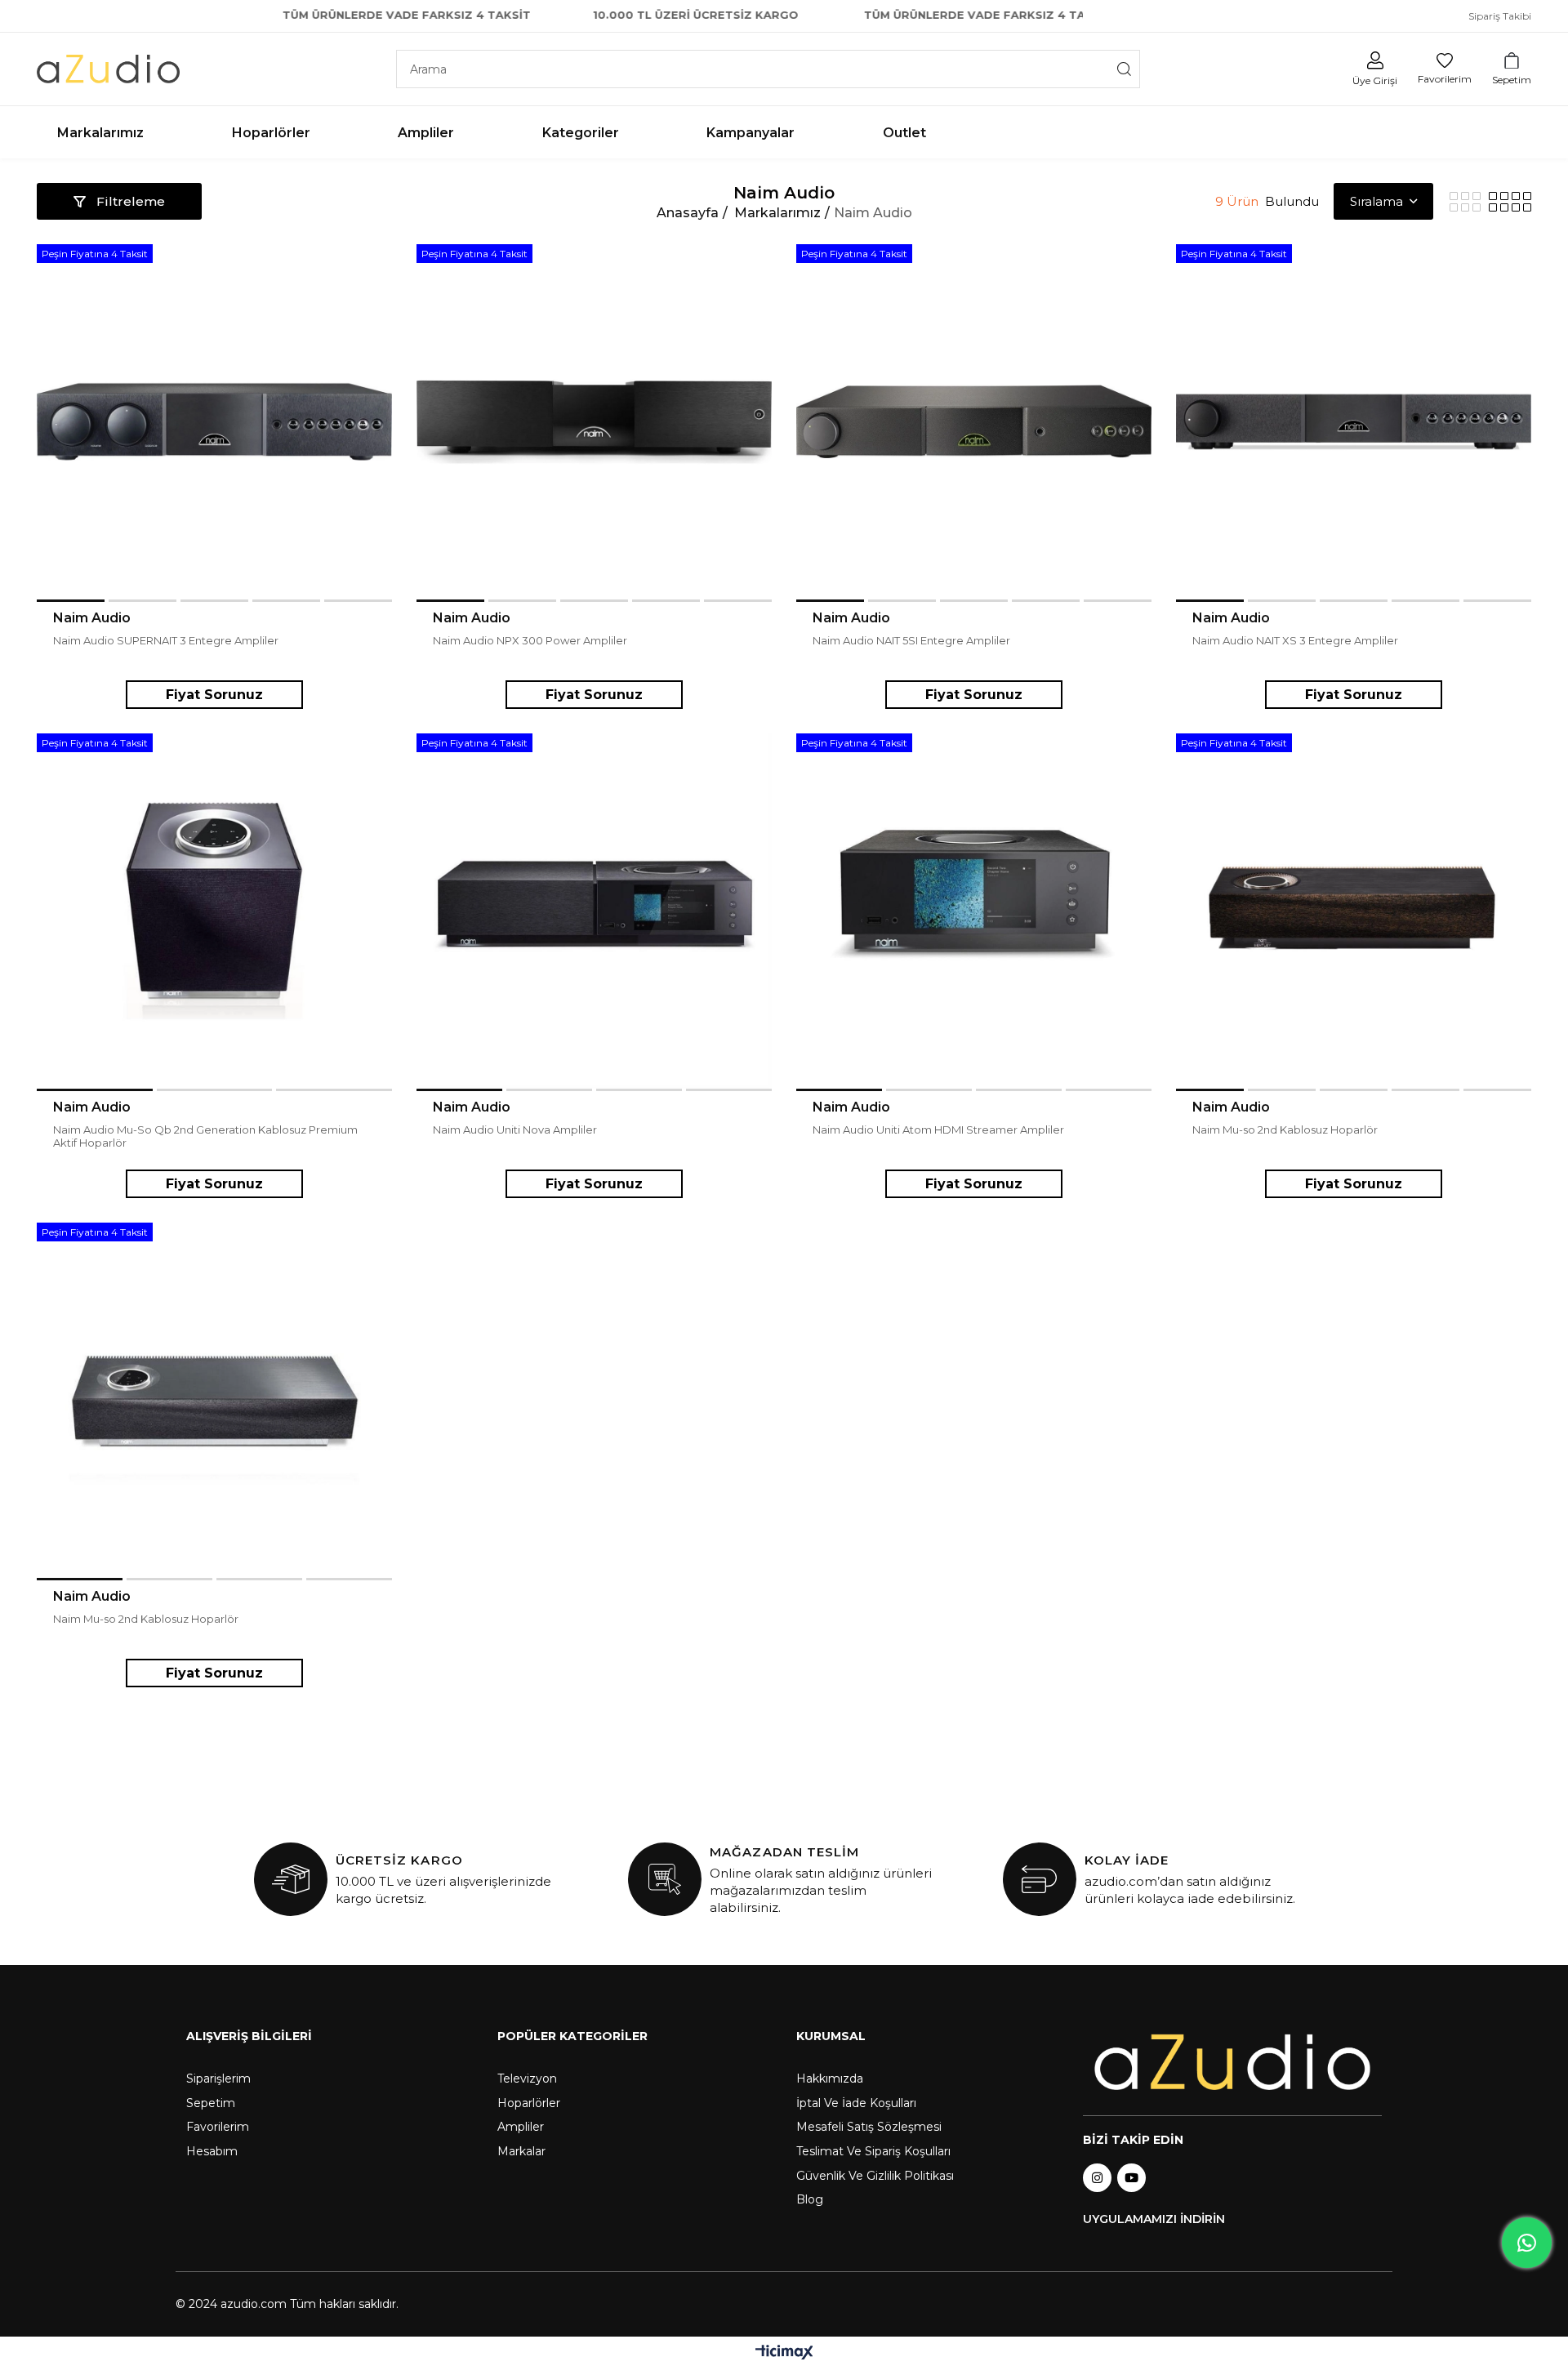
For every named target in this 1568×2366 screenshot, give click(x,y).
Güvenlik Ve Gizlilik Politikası (875, 2176)
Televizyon (527, 2079)
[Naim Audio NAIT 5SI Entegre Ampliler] (974, 422)
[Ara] (1124, 69)
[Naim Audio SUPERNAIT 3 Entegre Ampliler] (214, 422)
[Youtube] (1131, 2178)
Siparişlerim (218, 2079)
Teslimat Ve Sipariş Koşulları (873, 2151)
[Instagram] (1097, 2178)
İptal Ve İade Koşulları (856, 2103)
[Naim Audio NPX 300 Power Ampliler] (594, 422)
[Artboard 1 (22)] (1232, 2063)
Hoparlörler (529, 2103)
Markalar (521, 2151)
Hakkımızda (830, 2079)
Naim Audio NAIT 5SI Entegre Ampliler (911, 640)
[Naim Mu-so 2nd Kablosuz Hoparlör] (1354, 911)
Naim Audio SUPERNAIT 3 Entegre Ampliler (166, 640)
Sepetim (211, 2103)
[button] (71, 601)
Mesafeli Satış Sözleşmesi (869, 2127)
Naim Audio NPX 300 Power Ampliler (530, 640)
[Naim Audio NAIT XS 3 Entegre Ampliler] (1354, 422)
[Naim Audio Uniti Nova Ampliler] (594, 911)
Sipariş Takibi (1500, 16)
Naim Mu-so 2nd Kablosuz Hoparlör (1285, 1130)
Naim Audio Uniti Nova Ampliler (515, 1130)
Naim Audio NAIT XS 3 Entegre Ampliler (1295, 640)
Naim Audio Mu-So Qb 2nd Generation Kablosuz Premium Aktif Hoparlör (205, 1136)
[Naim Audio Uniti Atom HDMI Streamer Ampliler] (974, 911)
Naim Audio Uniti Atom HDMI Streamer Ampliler (938, 1130)
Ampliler (521, 2127)
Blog (810, 2199)
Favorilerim (218, 2127)
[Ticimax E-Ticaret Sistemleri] (784, 2353)
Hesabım (212, 2151)
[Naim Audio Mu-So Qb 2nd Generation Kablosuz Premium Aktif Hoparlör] (214, 911)
